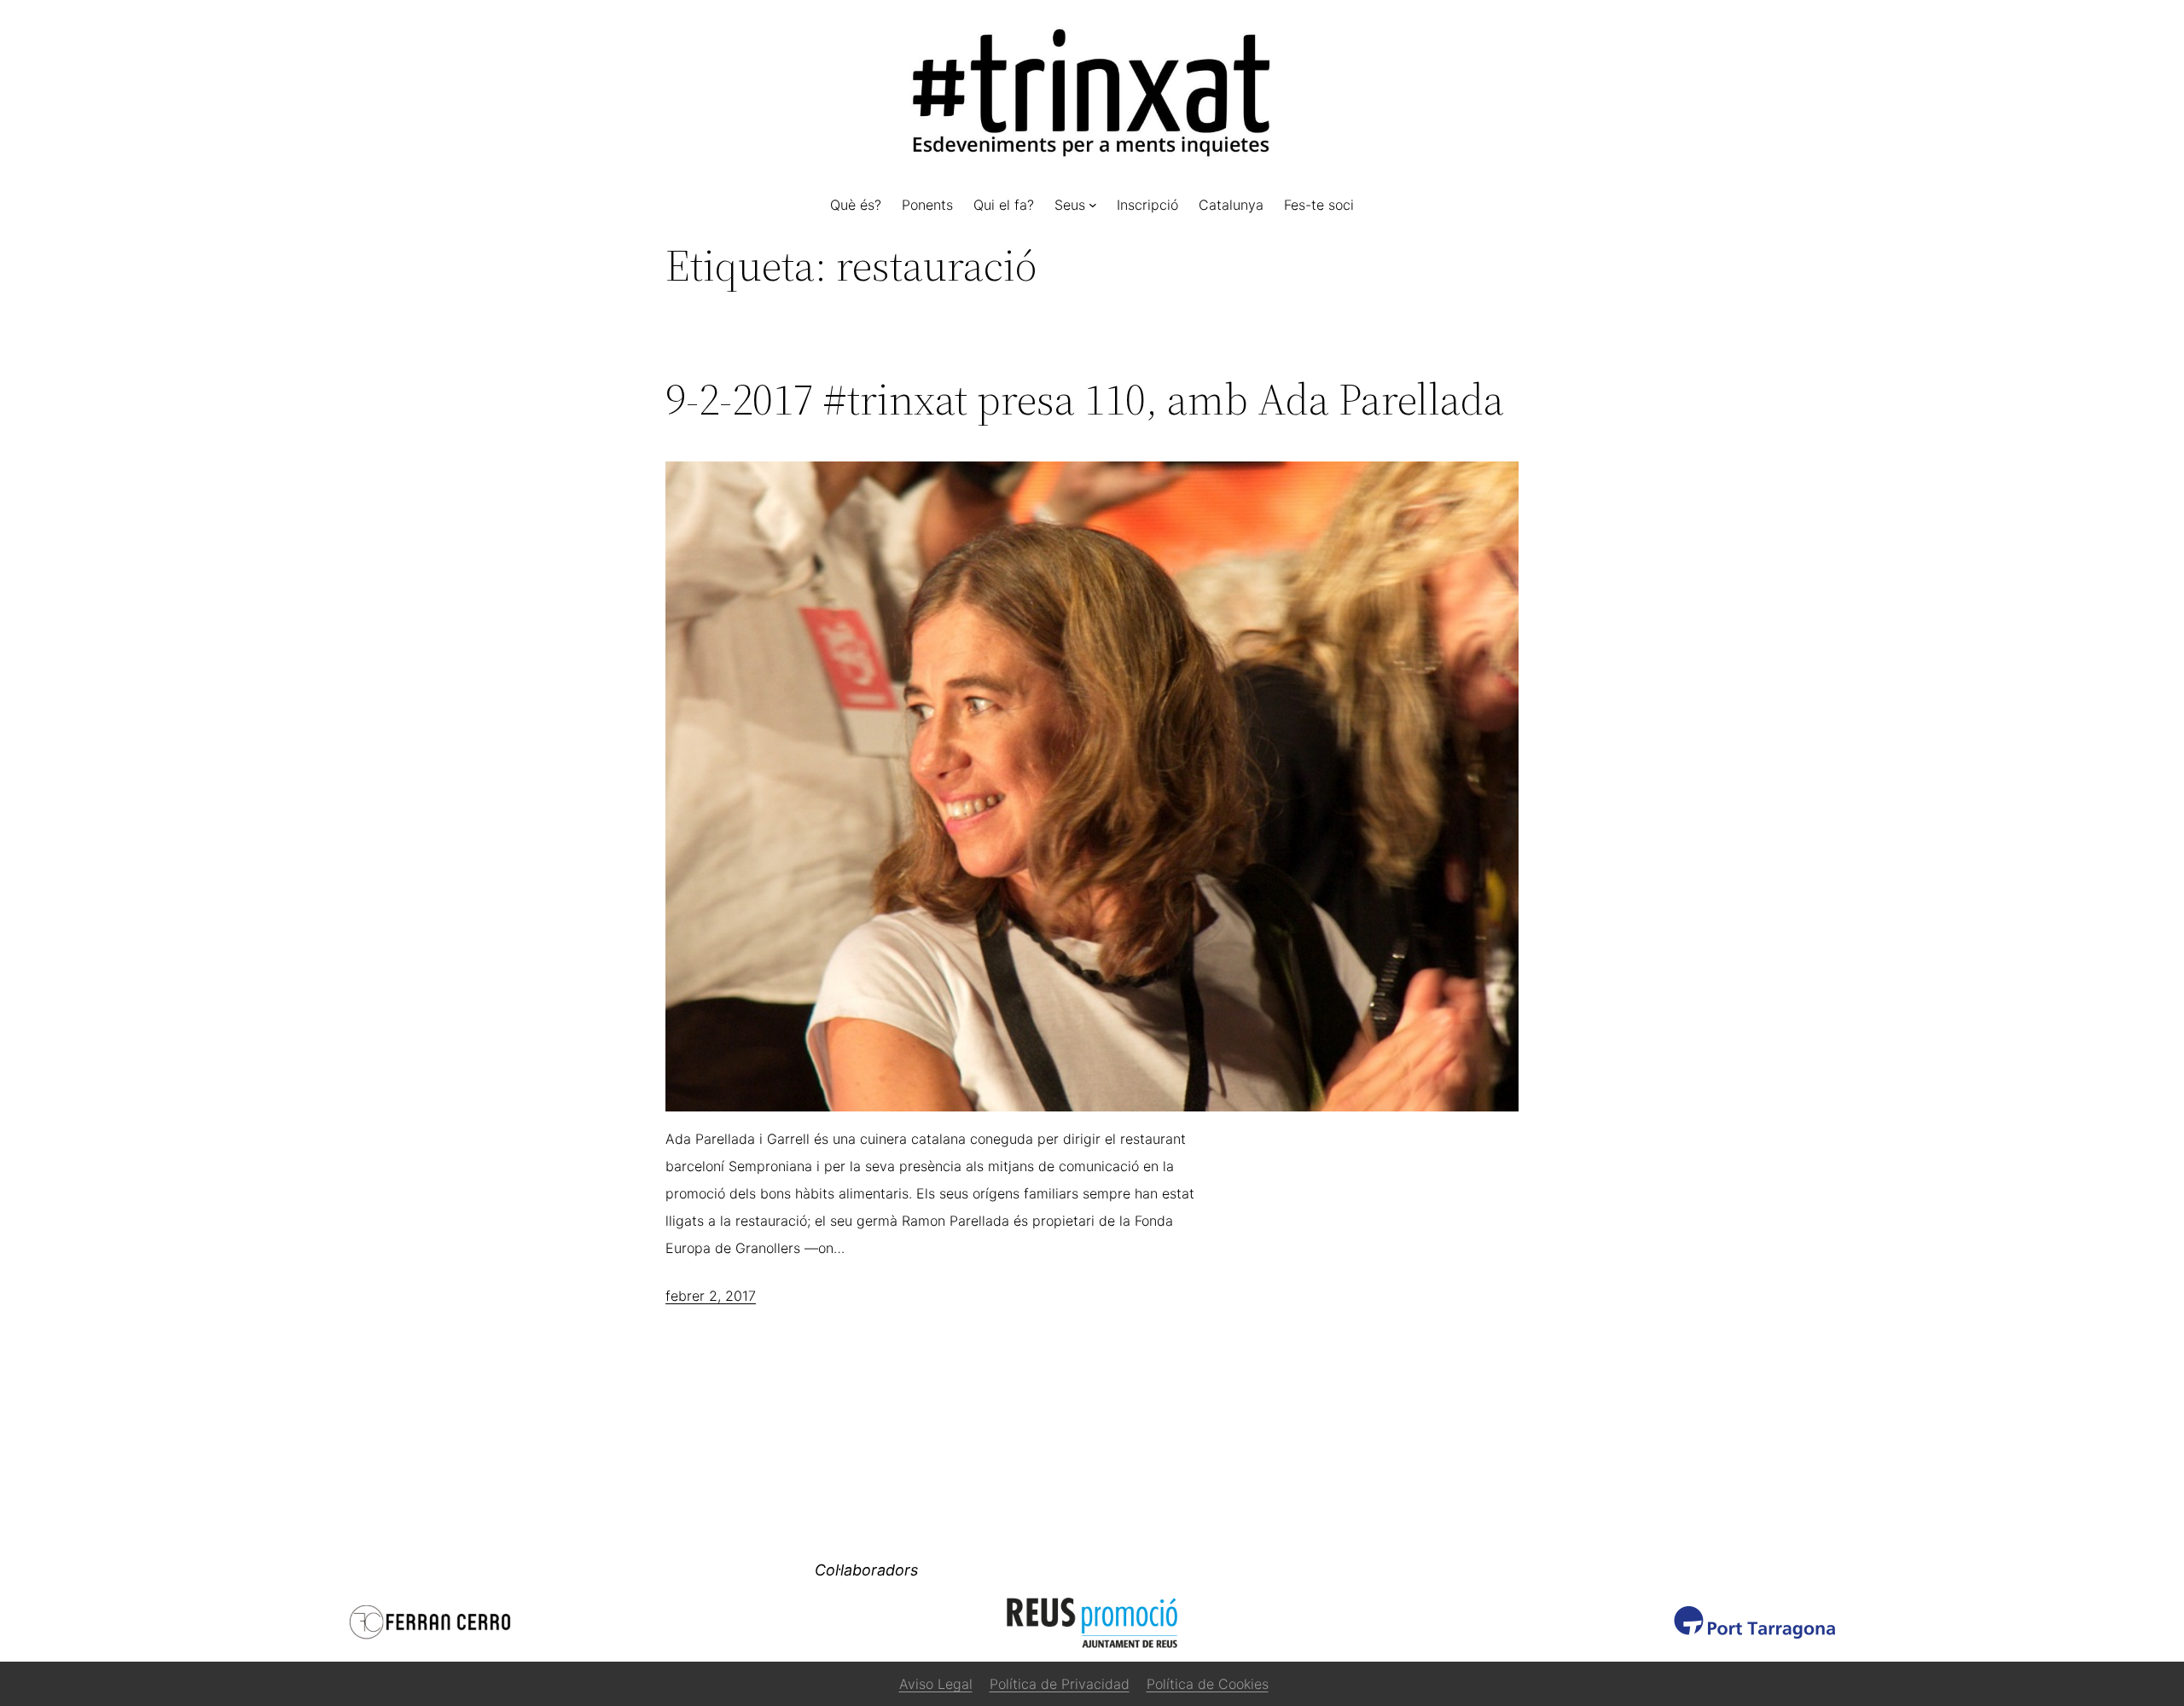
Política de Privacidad (1060, 1684)
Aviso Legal (936, 1684)
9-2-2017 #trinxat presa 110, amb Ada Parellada (1085, 399)
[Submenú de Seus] (1093, 205)
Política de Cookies (1208, 1684)
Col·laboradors (866, 1570)
